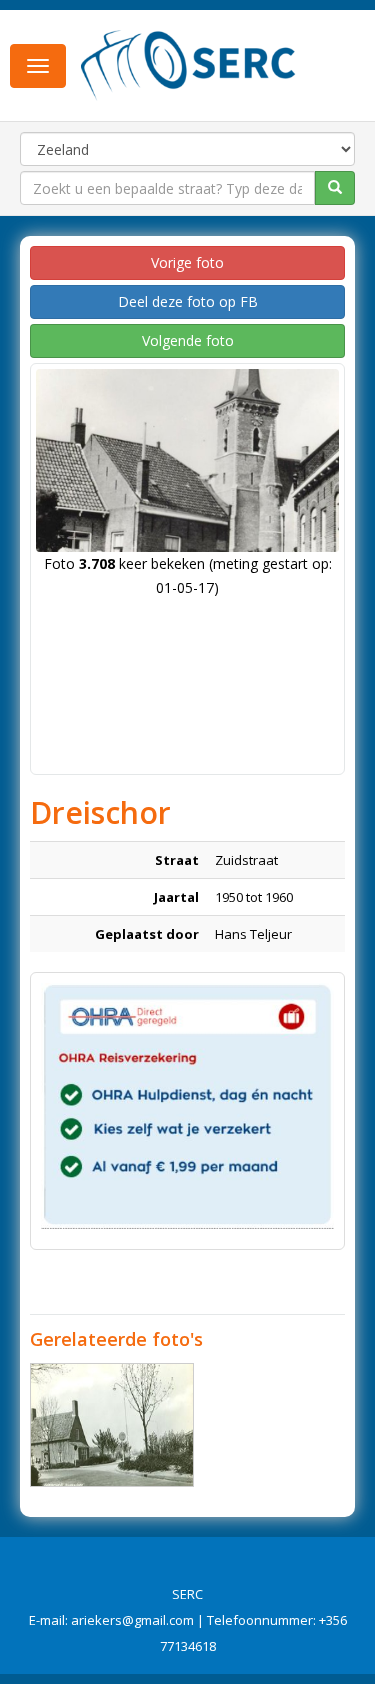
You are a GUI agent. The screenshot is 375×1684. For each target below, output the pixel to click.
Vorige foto (187, 262)
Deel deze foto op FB (188, 301)
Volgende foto (188, 340)
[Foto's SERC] (188, 63)
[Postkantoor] (112, 1425)
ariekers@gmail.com (132, 1620)
